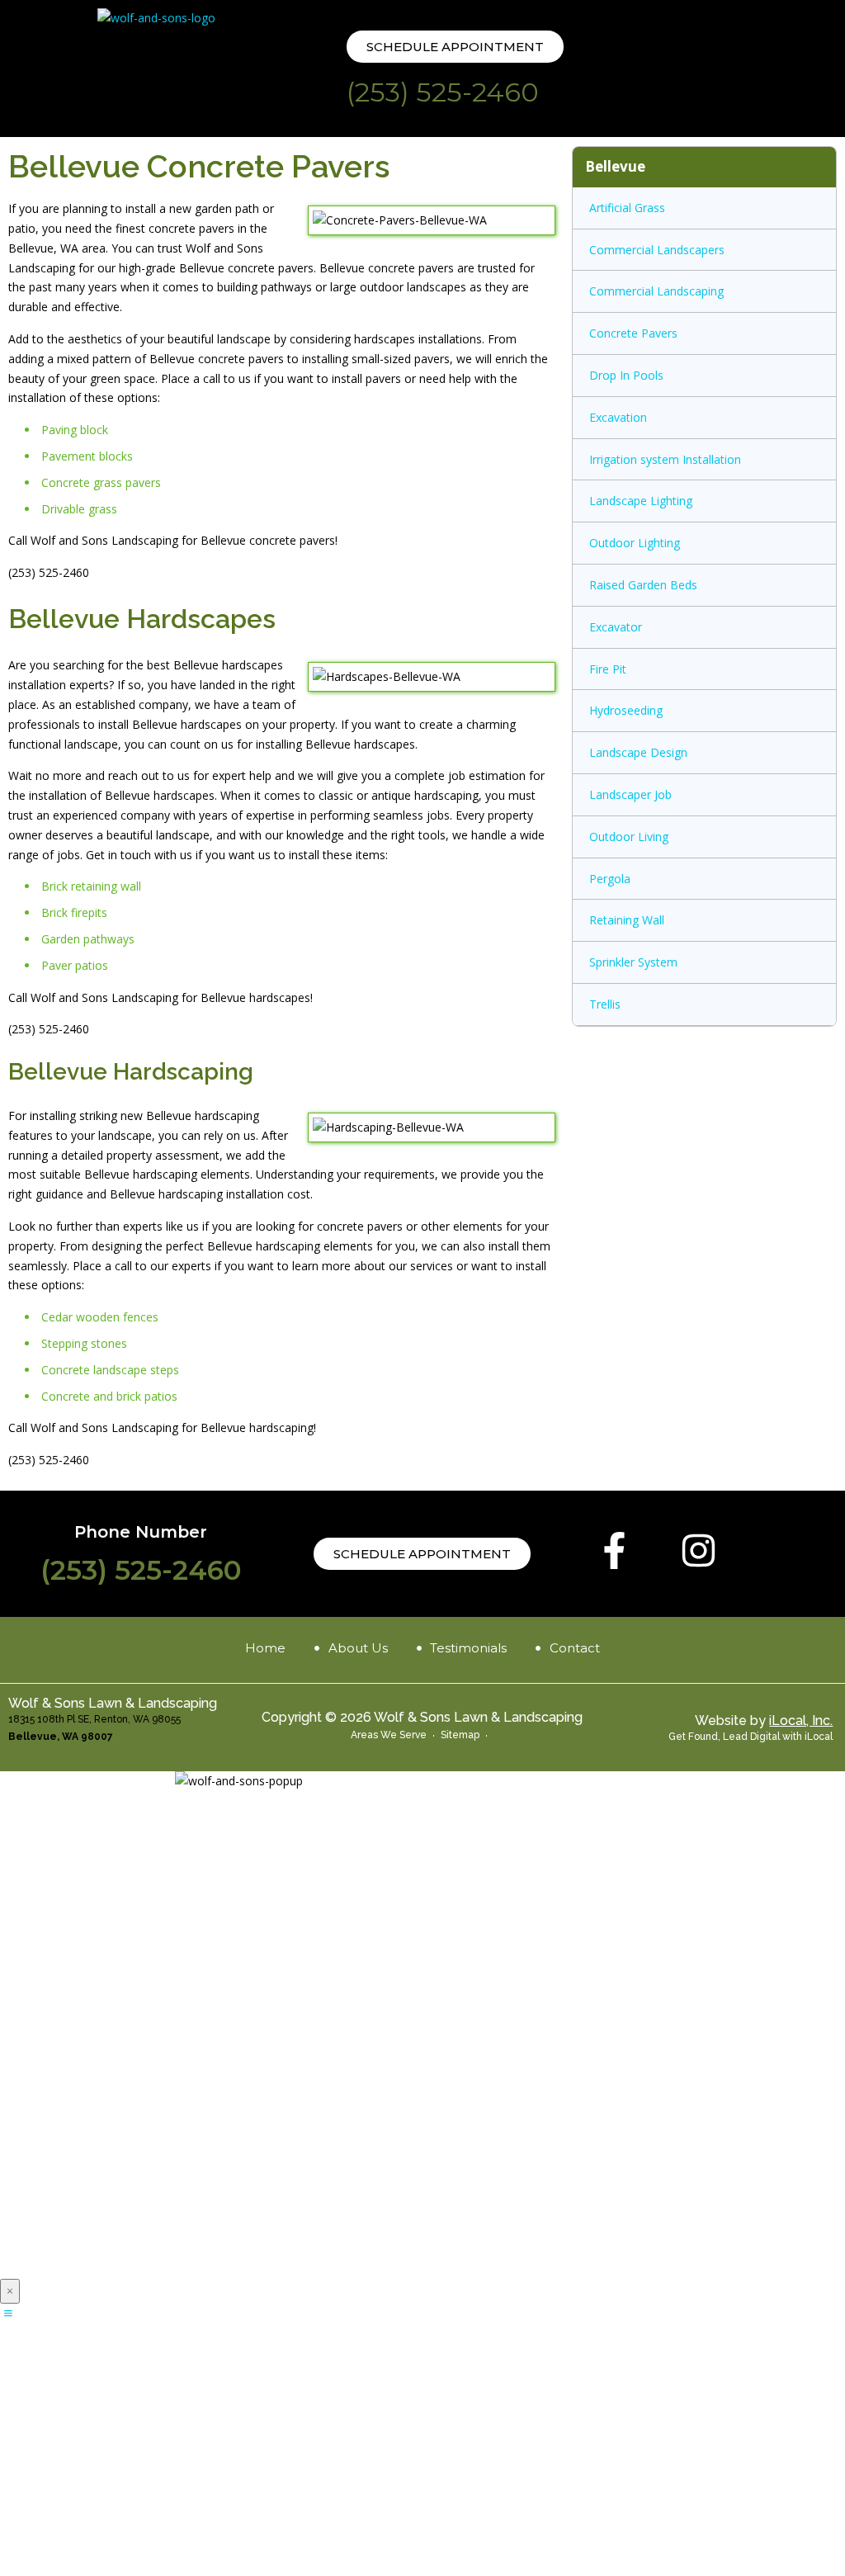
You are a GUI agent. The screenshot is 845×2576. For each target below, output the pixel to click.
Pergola (610, 879)
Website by (764, 1720)
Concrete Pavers (633, 333)
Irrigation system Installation (665, 459)
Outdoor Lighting (635, 543)
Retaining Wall (627, 920)
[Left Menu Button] (8, 2313)
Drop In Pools (626, 375)
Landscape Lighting (641, 501)
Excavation (618, 417)
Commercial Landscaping (656, 291)
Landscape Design (638, 752)
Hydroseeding (626, 710)
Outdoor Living (629, 837)
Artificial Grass (627, 208)
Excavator (616, 627)
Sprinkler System (633, 962)
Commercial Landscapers (657, 250)
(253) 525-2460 (443, 92)
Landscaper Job (630, 794)
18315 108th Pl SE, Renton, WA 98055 (94, 1719)
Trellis (605, 1004)
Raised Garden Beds (643, 585)
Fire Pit (608, 669)
